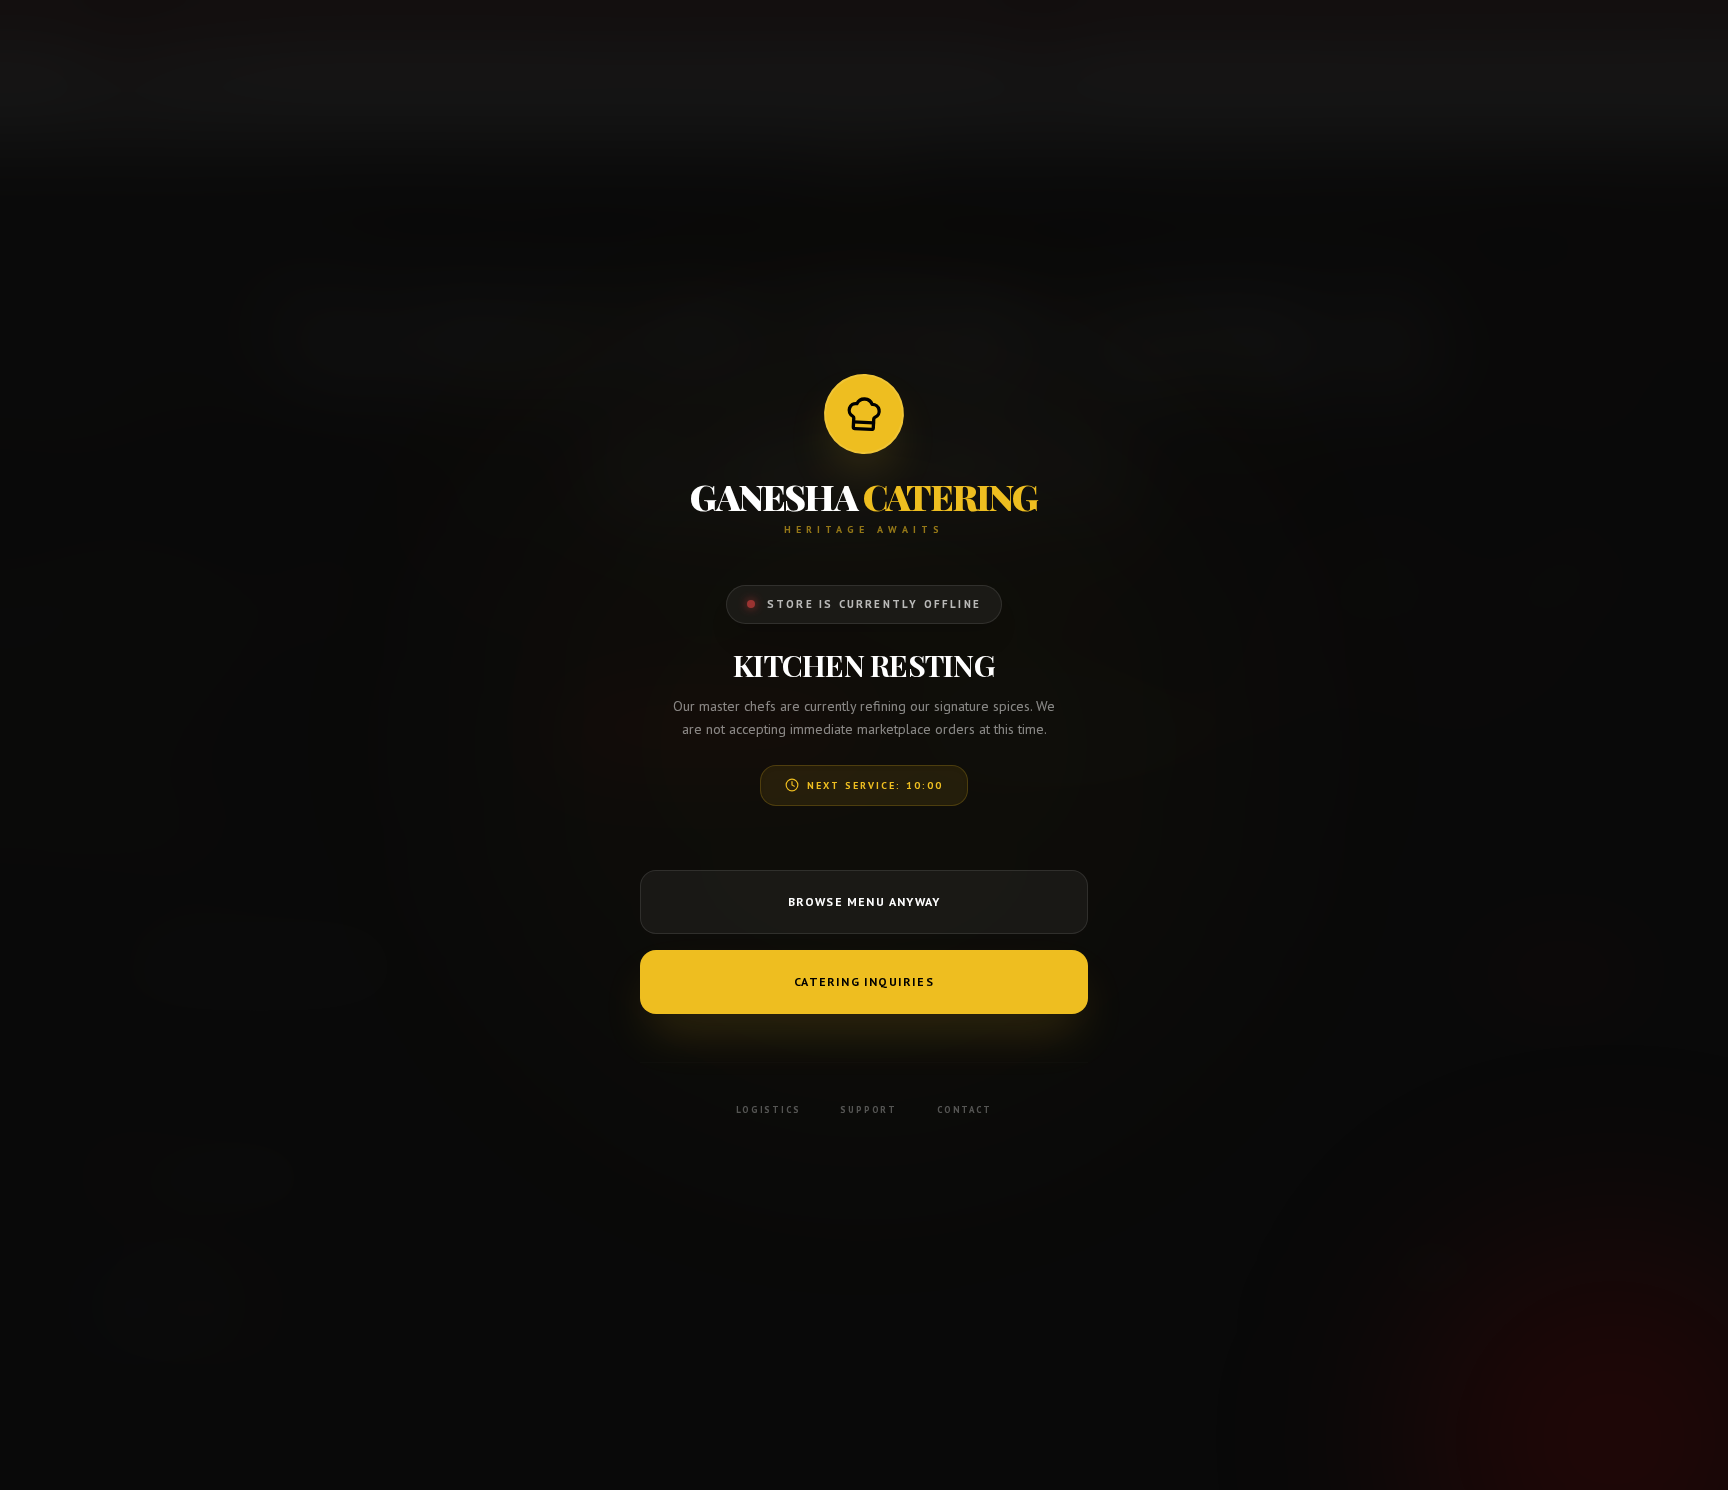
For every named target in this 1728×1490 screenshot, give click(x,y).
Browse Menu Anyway (864, 901)
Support (868, 1109)
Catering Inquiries (864, 981)
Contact (964, 1109)
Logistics (768, 1109)
